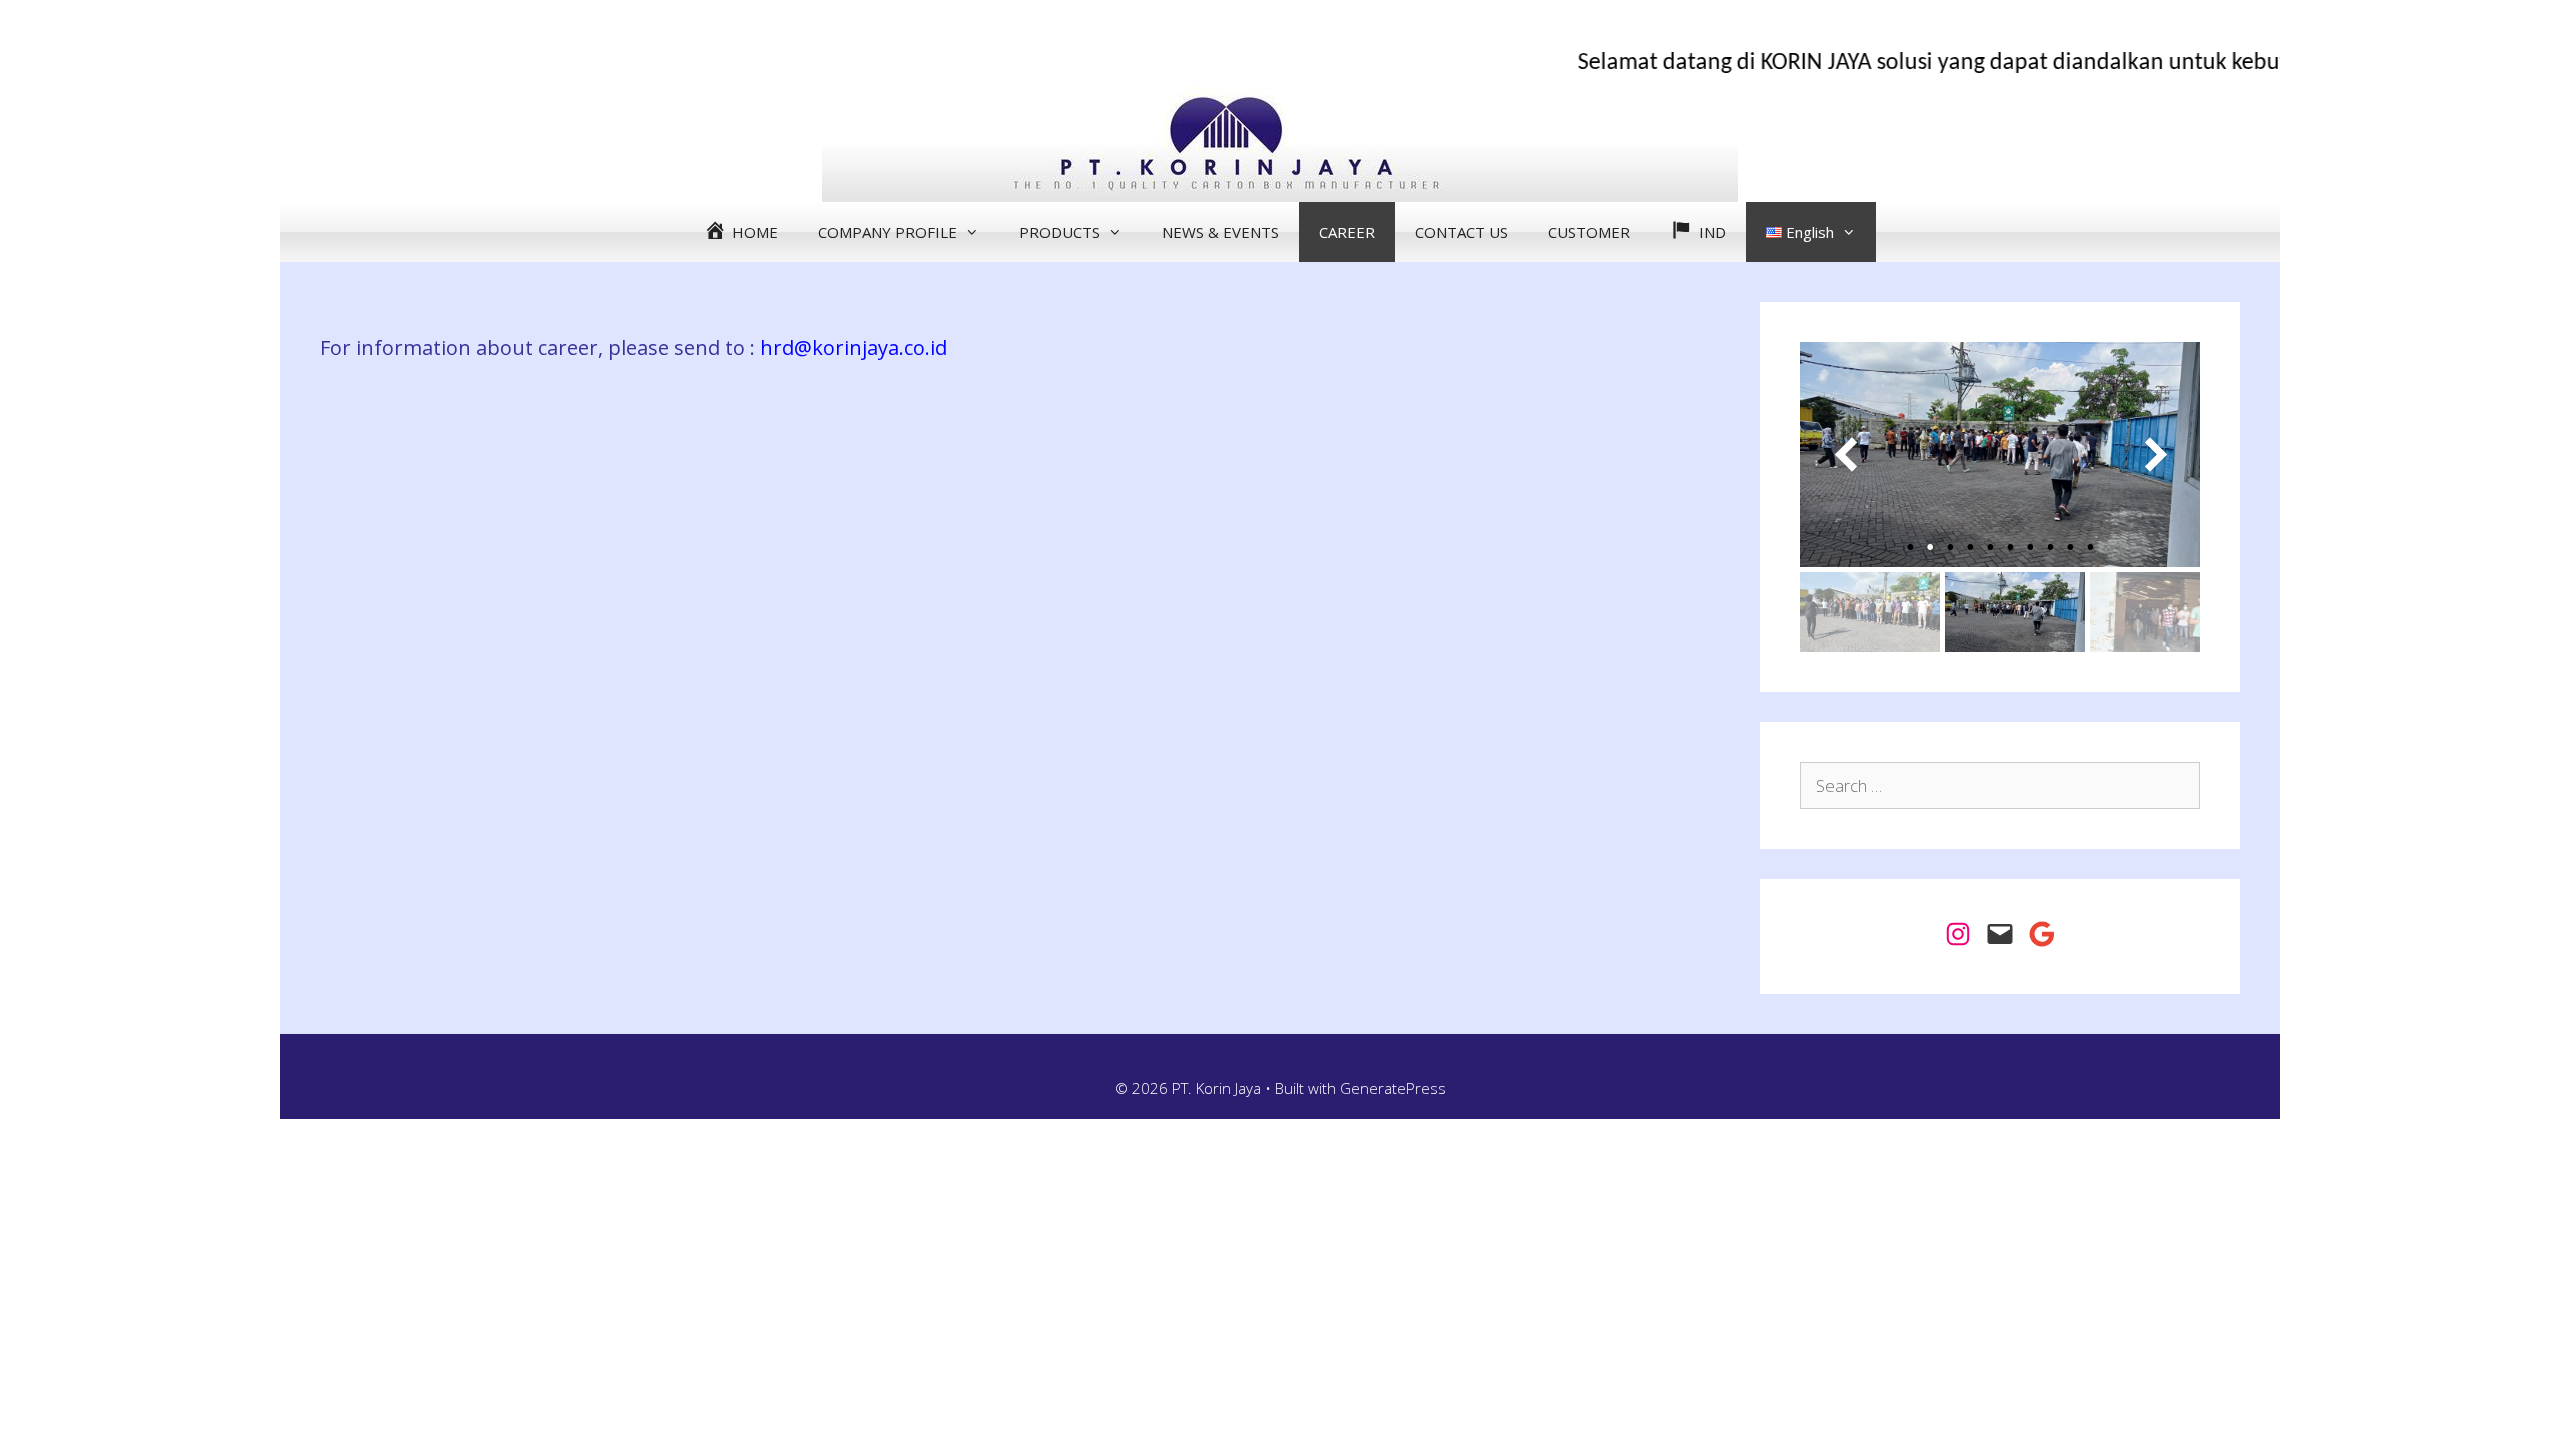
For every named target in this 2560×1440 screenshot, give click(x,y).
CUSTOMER (1589, 232)
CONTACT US (1461, 232)
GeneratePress (1393, 1088)
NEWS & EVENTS (1220, 232)
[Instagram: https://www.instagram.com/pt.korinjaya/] (1958, 934)
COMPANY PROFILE (887, 232)
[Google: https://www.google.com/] (2042, 934)
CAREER (1347, 232)
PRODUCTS (1059, 232)
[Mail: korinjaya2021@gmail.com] (2000, 934)
